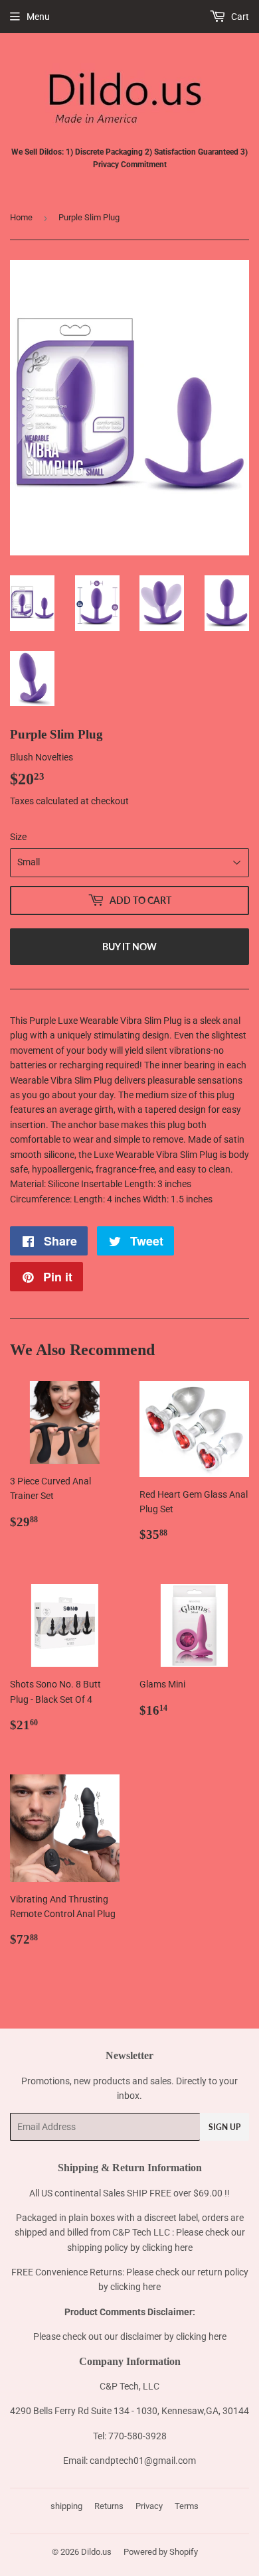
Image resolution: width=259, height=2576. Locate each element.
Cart (239, 17)
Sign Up (224, 2127)
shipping (66, 2506)
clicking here (167, 2248)
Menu (38, 17)
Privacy (149, 2506)
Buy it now (129, 947)
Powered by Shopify (161, 2552)
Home (21, 217)
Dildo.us (96, 2552)
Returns (109, 2506)
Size (18, 837)
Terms (187, 2506)
